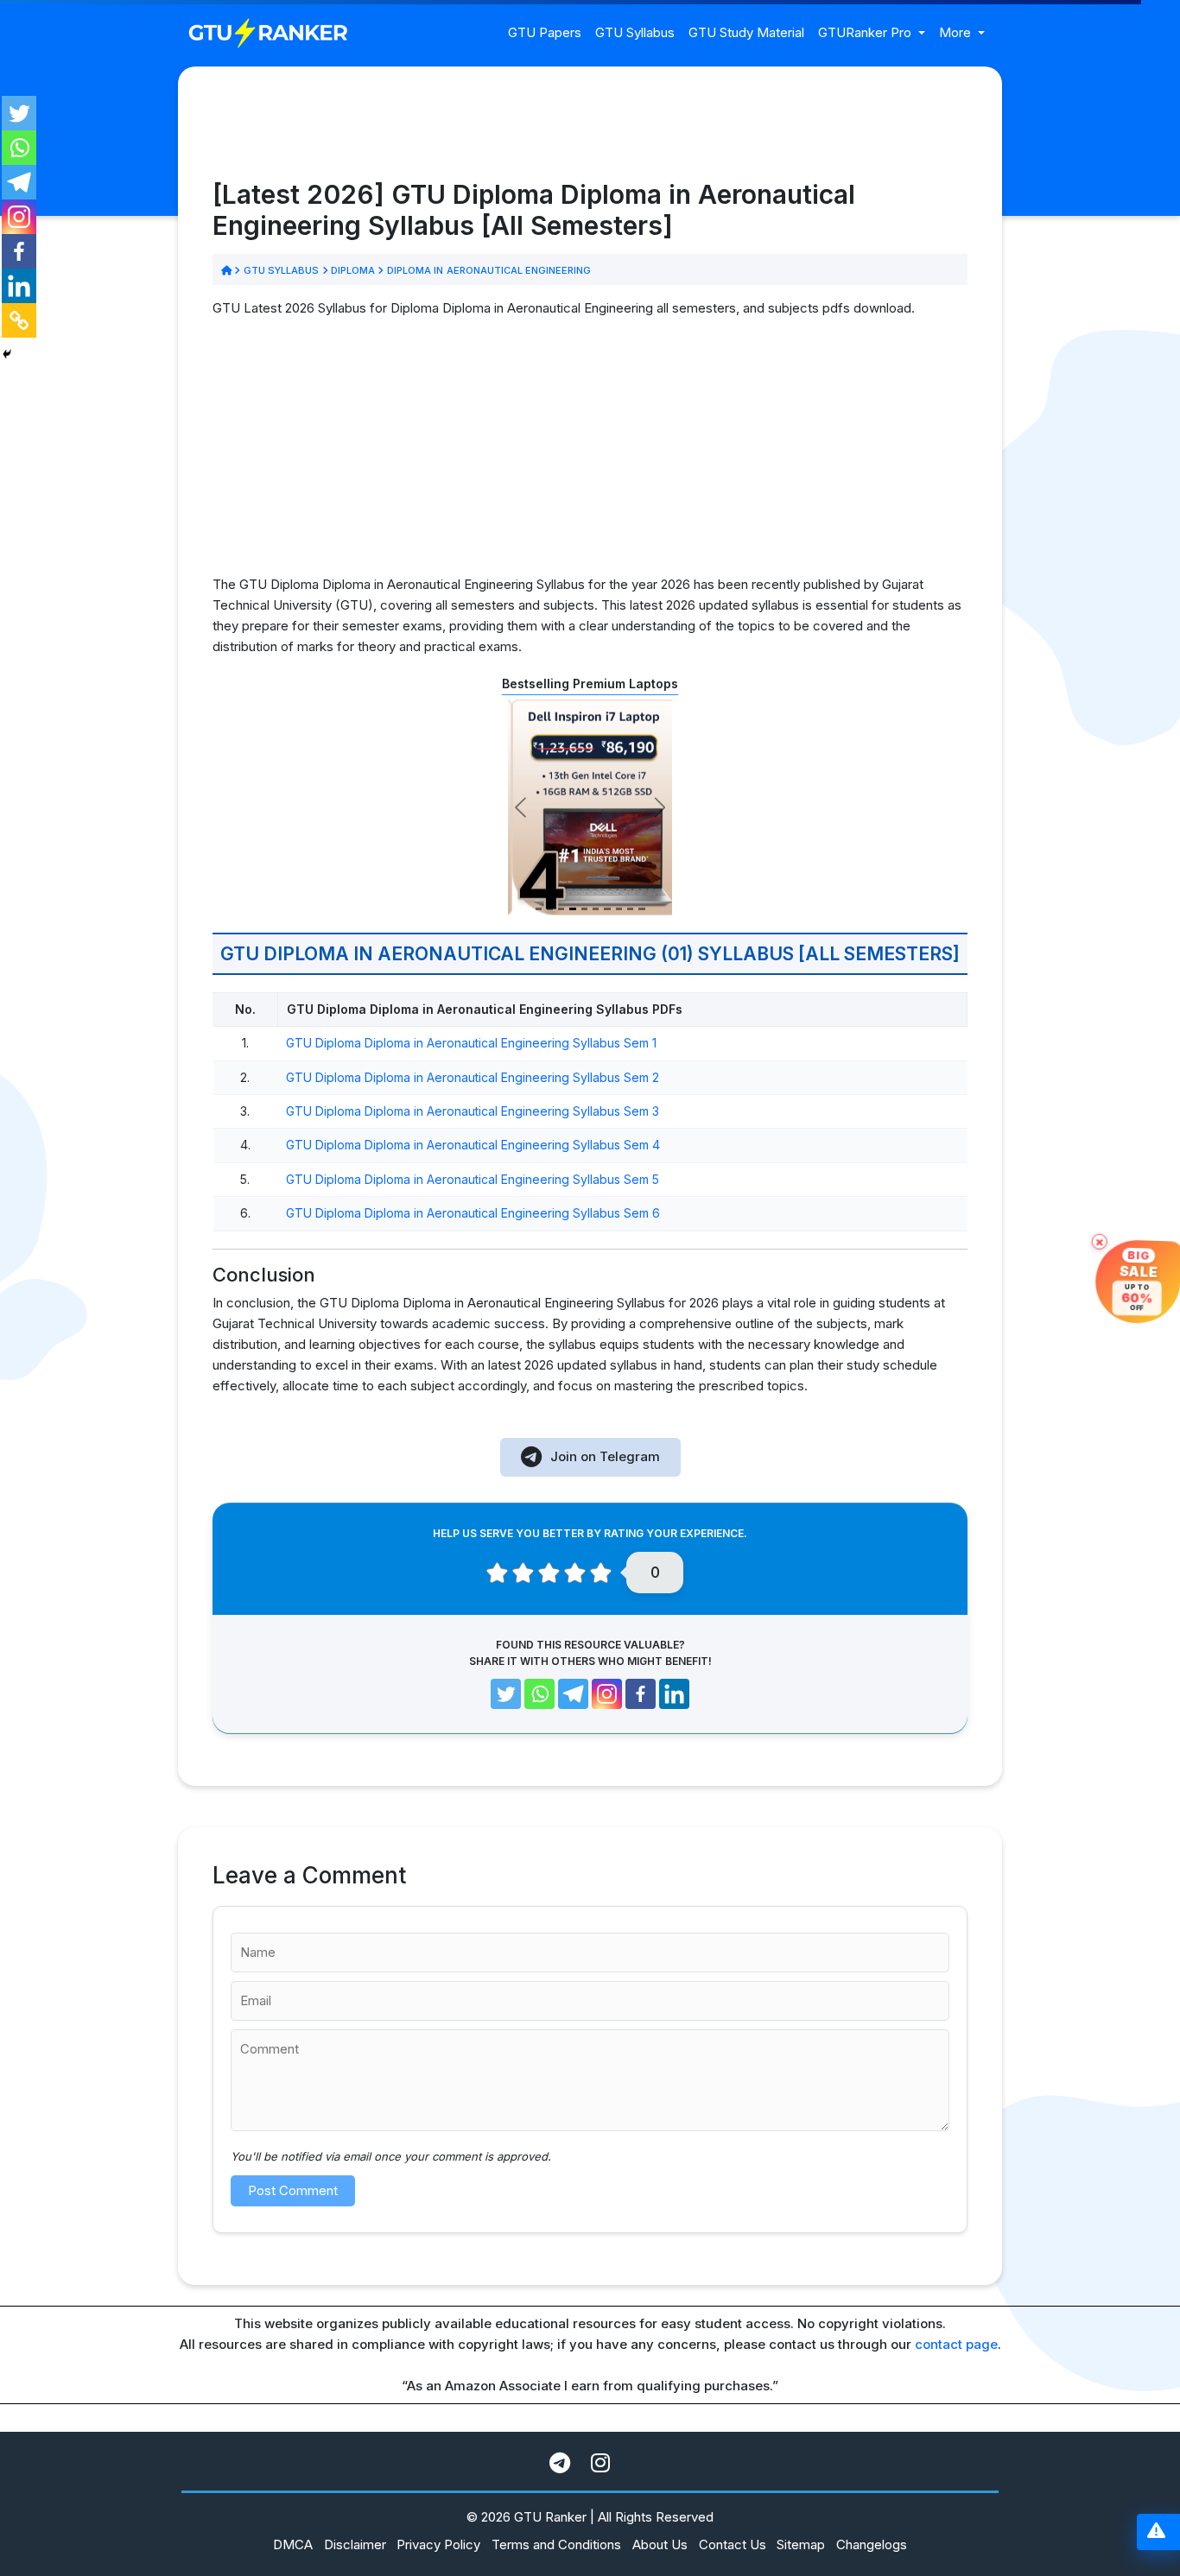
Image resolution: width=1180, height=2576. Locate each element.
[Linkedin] (19, 286)
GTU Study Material (746, 32)
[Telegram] (19, 182)
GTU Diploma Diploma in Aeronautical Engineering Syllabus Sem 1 (471, 1043)
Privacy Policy (438, 2544)
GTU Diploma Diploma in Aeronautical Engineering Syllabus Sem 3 (473, 1111)
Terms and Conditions (556, 2544)
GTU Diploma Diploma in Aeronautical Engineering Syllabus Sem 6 (473, 1213)
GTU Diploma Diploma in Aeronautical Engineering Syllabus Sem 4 (473, 1145)
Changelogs (872, 2544)
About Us (660, 2544)
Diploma (353, 270)
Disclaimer (355, 2544)
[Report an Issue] (1156, 2532)
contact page (956, 2344)
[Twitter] (19, 113)
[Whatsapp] (19, 148)
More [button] (957, 32)
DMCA (293, 2544)
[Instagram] (19, 217)
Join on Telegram (605, 1456)
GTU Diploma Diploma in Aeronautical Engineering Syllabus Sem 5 (473, 1179)
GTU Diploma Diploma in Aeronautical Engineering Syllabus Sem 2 (473, 1077)
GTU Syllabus (635, 32)
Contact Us (733, 2544)
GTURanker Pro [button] (866, 32)
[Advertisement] (590, 453)
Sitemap (801, 2544)
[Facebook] (19, 251)
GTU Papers (545, 32)
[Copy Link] (19, 320)
